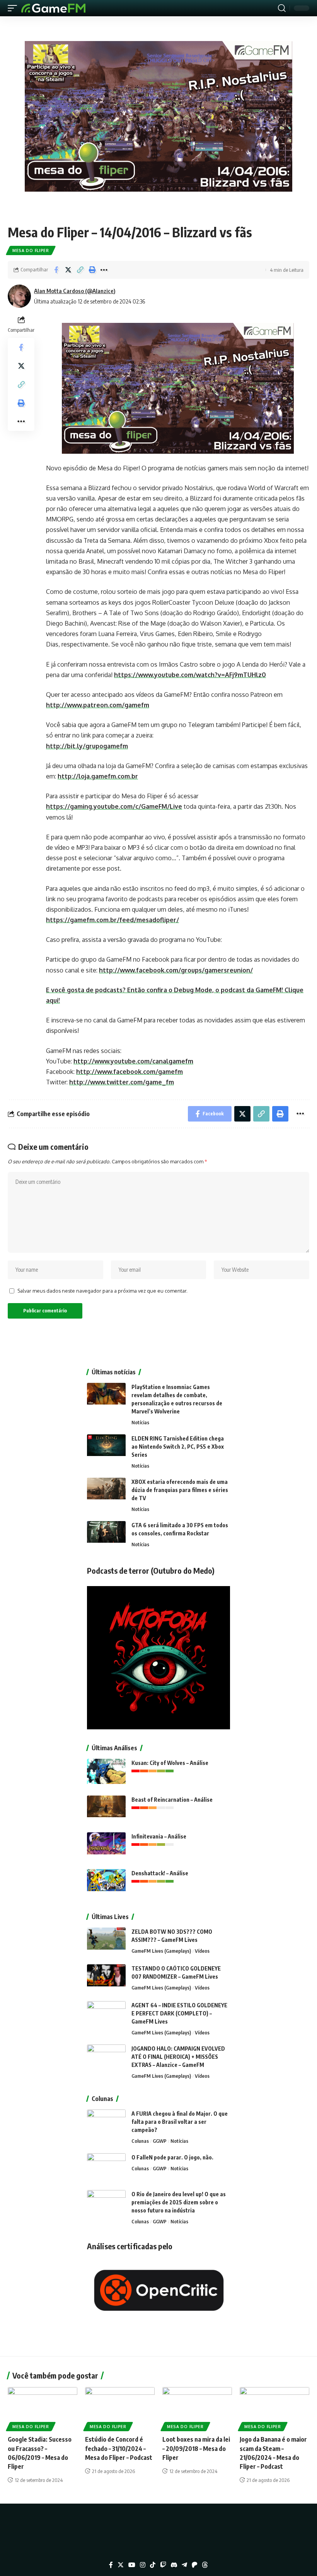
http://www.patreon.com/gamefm (98, 705)
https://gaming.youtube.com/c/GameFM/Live (114, 806)
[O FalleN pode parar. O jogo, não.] (106, 2168)
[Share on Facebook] (56, 270)
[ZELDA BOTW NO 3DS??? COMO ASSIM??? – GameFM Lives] (106, 1942)
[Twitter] (121, 2565)
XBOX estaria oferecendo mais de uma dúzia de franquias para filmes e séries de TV (180, 1490)
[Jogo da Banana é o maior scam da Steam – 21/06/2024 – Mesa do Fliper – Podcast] (274, 2408)
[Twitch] (163, 2565)
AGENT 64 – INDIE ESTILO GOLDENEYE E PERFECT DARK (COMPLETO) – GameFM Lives (179, 2013)
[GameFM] (53, 8)
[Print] (92, 270)
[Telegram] (184, 2565)
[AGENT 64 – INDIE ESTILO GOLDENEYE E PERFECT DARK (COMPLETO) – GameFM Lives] (106, 2016)
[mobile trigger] (14, 8)
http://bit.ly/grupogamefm (87, 746)
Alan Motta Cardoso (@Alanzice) (75, 291)
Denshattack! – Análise (160, 1873)
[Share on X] (68, 270)
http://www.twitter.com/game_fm (122, 1082)
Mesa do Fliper (31, 250)
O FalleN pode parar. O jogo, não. (172, 2157)
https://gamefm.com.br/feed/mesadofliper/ (112, 920)
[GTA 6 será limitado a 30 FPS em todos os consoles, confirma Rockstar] (106, 1536)
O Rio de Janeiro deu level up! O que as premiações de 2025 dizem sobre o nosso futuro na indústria (179, 2202)
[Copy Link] (80, 270)
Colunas (140, 2141)
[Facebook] (111, 2565)
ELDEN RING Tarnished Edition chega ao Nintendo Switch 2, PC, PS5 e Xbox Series (178, 1447)
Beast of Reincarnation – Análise (172, 1800)
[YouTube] (132, 2565)
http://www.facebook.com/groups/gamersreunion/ (176, 970)
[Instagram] (143, 2565)
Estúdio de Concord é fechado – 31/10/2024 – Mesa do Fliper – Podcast (119, 2448)
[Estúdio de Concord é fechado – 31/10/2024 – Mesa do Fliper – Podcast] (120, 2408)
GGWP (160, 2141)
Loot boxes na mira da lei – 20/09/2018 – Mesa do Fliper (196, 2448)
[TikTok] (153, 2565)
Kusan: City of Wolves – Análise (170, 1763)
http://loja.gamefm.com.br (98, 776)
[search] (282, 8)
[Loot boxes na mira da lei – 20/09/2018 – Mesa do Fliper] (197, 2408)
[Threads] (205, 2565)
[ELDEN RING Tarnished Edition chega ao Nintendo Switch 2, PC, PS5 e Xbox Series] (106, 1449)
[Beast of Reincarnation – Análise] (106, 1810)
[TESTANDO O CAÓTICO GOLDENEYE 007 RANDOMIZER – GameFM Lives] (106, 1979)
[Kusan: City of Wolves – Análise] (106, 1773)
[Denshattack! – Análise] (106, 1884)
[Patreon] (194, 2565)
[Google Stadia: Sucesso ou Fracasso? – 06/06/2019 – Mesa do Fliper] (43, 2408)
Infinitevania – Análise (159, 1836)
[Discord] (174, 2565)
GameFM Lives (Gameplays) (161, 1951)
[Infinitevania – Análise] (106, 1847)
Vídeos (202, 1951)
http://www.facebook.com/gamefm (130, 1072)
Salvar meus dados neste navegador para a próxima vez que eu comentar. (102, 1291)
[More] (104, 270)
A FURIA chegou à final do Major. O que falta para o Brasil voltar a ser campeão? (180, 2122)
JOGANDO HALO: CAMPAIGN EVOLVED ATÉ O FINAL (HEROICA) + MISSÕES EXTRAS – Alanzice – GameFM (178, 2057)
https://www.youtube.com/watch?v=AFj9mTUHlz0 (190, 675)
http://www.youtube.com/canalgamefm (133, 1061)
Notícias (140, 1422)
